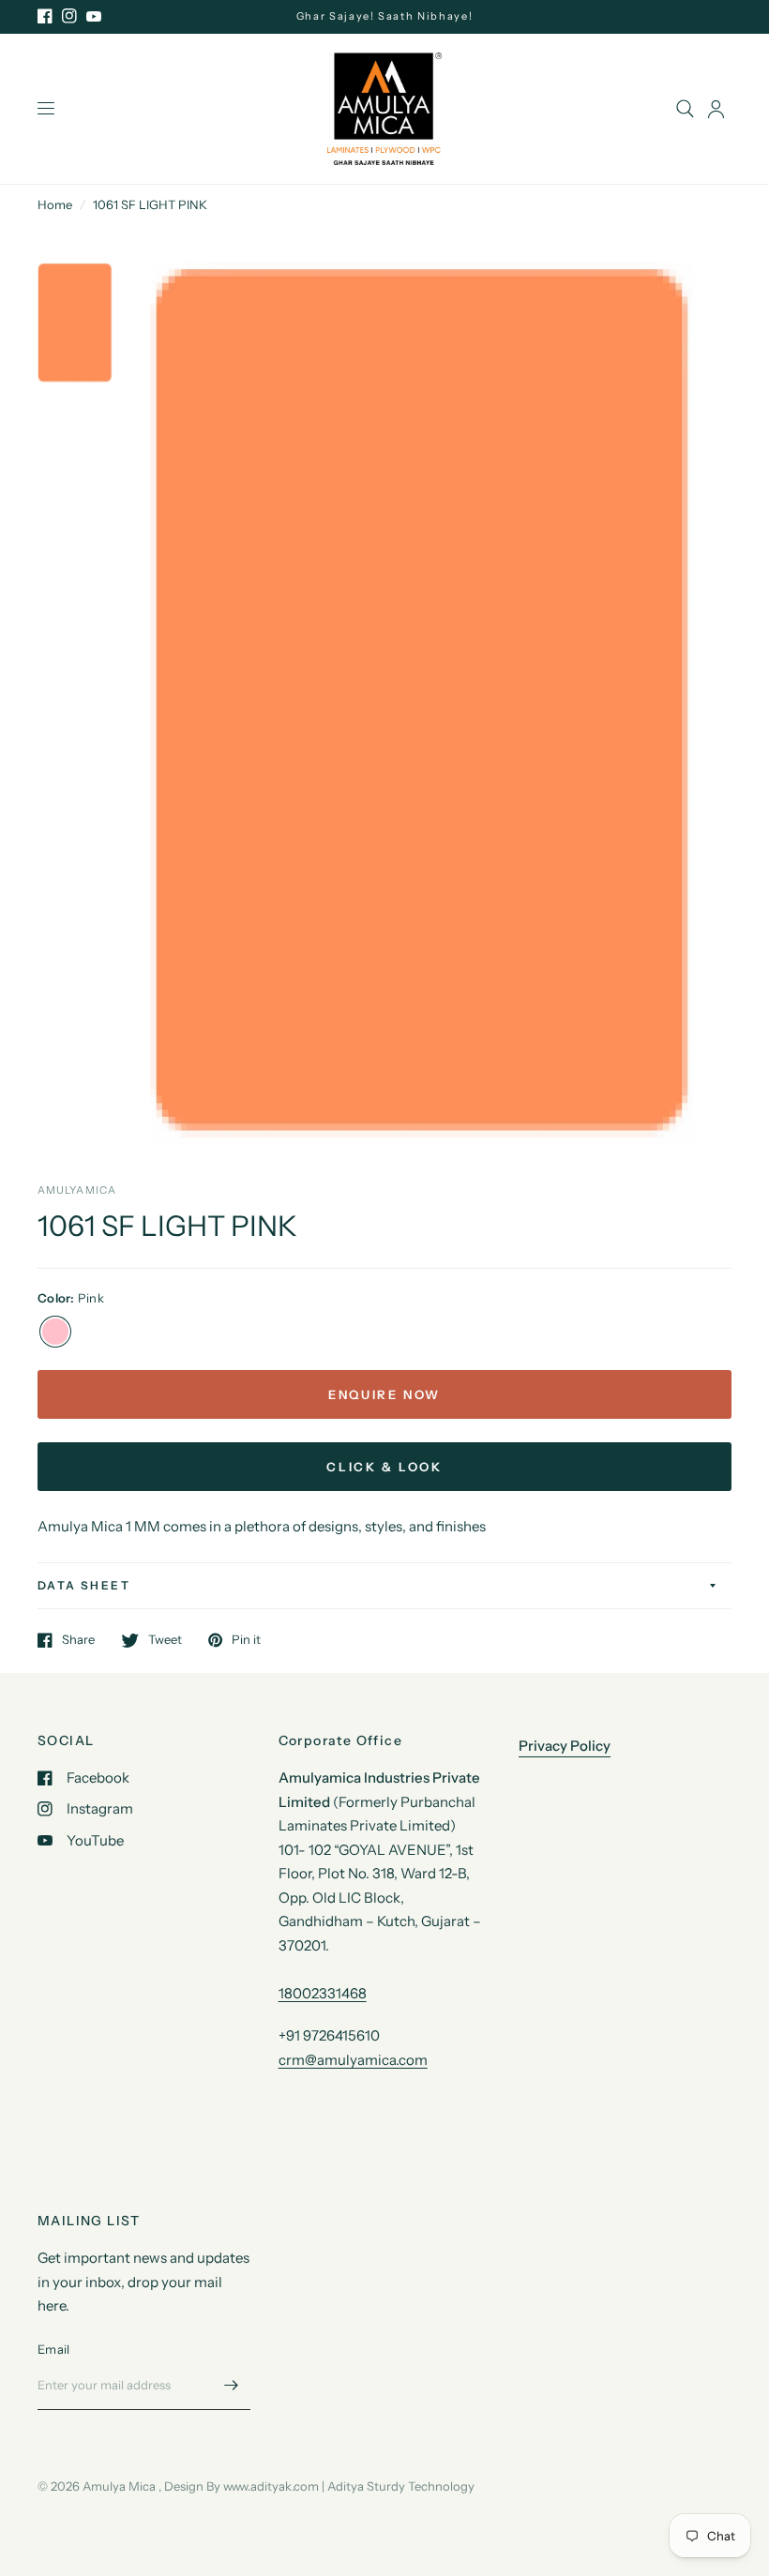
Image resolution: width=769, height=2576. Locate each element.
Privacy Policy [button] (565, 1746)
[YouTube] (94, 16)
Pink (55, 1332)
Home (55, 204)
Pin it (246, 1640)
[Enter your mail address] (232, 2386)
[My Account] (716, 109)
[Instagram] (69, 16)
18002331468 (323, 1993)
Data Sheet (84, 1585)
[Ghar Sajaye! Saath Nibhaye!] (385, 16)
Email (53, 2349)
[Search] (685, 109)
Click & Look (384, 1467)
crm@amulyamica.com (353, 2060)
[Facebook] (45, 16)
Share (78, 1640)
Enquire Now (384, 1394)
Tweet (165, 1640)
